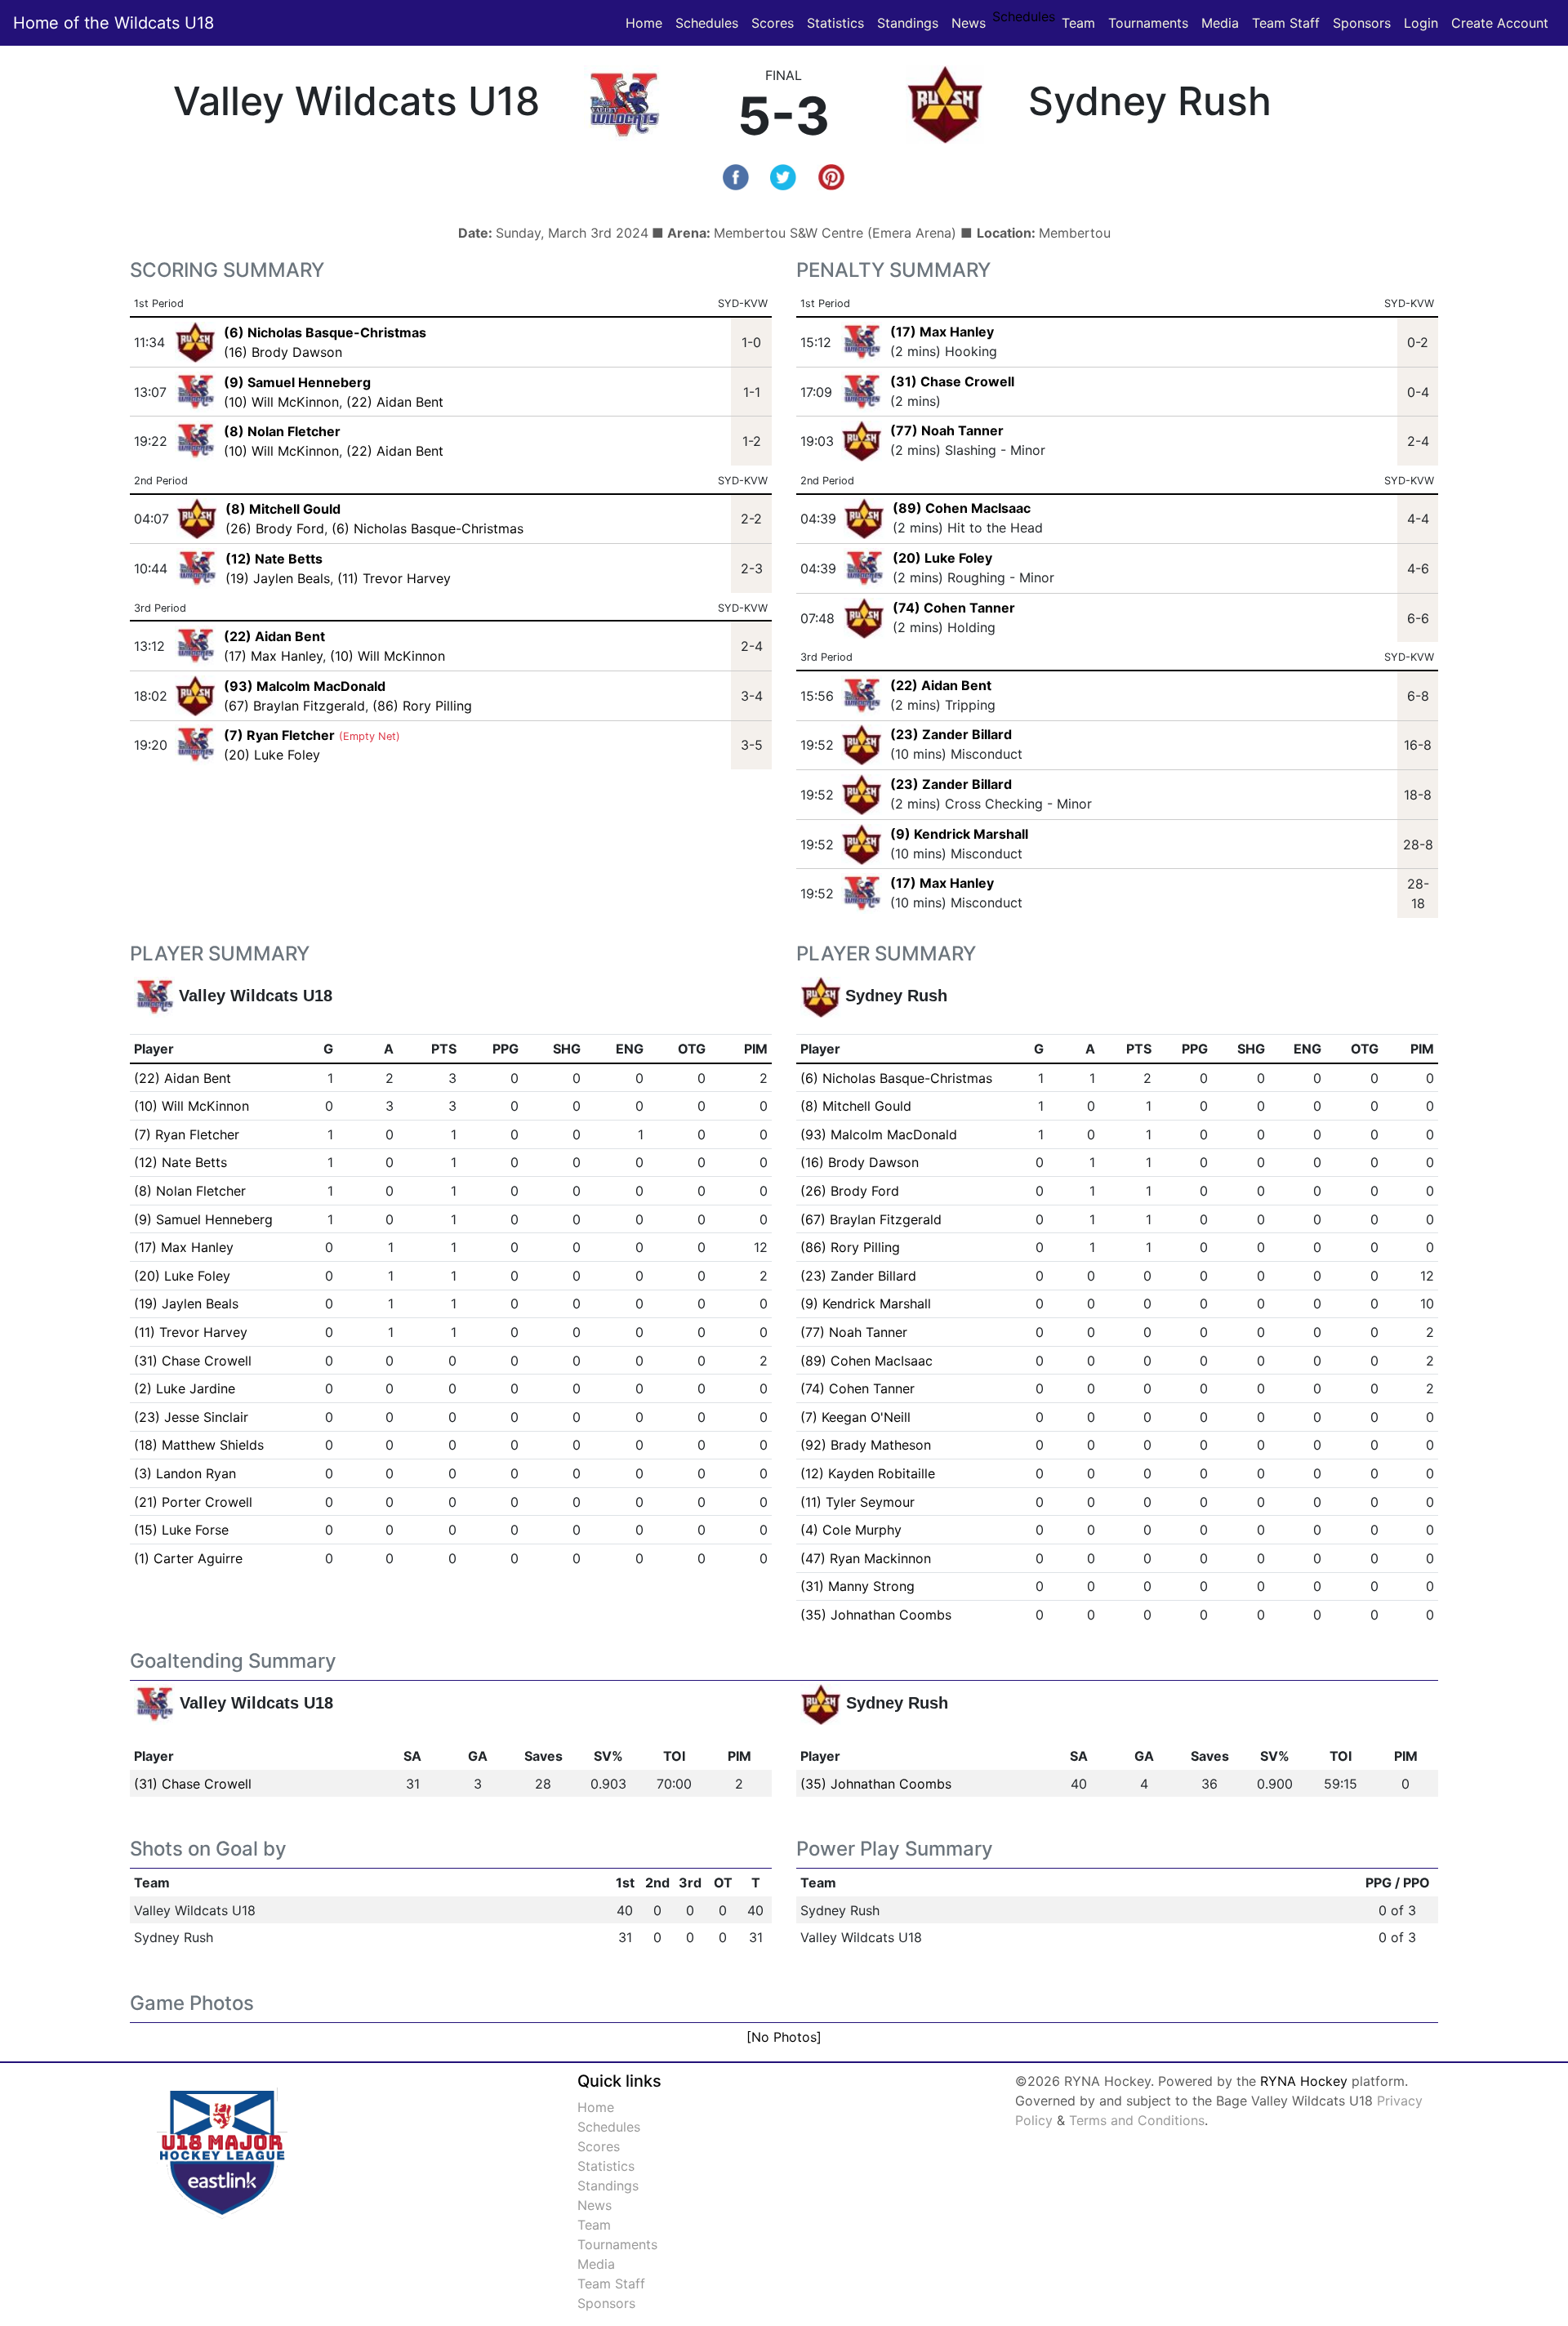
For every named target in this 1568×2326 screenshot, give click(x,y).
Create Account (1500, 23)
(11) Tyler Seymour (857, 1502)
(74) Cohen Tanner (954, 608)
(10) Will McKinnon (281, 402)
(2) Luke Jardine (185, 1388)
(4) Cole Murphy (851, 1530)
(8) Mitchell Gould (856, 1106)
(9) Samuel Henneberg (203, 1219)
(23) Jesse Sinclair (191, 1417)
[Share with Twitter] (783, 176)
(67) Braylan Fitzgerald (294, 706)
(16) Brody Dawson (283, 352)
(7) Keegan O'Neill (855, 1417)
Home (644, 23)
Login (1421, 23)
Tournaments (1148, 23)
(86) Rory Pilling (422, 706)
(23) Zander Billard (951, 734)
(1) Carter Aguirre (188, 1558)
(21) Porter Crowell (193, 1502)
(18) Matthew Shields (199, 1445)
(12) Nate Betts (180, 1162)
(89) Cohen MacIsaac (962, 508)
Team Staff (1286, 23)
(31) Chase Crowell (952, 381)
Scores (776, 22)
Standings (908, 23)
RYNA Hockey (1304, 2081)
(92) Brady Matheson (866, 1445)
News (969, 23)
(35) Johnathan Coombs (876, 1615)
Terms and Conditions (1137, 2120)
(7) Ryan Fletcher (187, 1134)
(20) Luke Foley (272, 755)
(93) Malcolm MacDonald (879, 1134)
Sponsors (1362, 23)
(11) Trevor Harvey (394, 578)
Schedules (707, 23)
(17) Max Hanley (273, 656)
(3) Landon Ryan (185, 1473)
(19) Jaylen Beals (278, 578)
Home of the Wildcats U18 (114, 23)
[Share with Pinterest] (831, 176)
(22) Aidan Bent (395, 402)
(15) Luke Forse (181, 1530)
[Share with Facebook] (736, 176)
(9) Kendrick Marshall (959, 834)
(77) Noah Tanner (947, 430)
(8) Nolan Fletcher (190, 1191)
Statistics (839, 22)
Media (1220, 23)
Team (1078, 23)
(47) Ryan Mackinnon (866, 1558)
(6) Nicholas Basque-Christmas (428, 528)
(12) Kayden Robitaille (868, 1473)
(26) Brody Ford (275, 528)
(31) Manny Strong (857, 1586)
